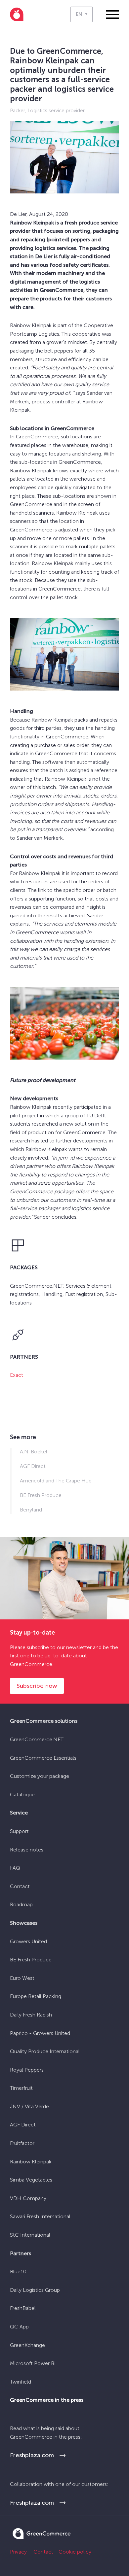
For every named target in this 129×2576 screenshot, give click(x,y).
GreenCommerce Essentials (43, 1758)
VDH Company (28, 2198)
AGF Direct (23, 2125)
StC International (30, 2235)
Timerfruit (21, 2088)
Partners (21, 2253)
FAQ (15, 1868)
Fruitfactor (22, 2143)
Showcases (24, 1923)
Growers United (28, 1941)
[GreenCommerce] (41, 2537)
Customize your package (40, 1776)
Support (19, 1831)
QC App (19, 2327)
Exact (17, 1375)
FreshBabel (23, 2308)
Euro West (22, 1978)
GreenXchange (27, 2345)
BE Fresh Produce (31, 1960)
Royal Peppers (27, 2070)
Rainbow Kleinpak (31, 2162)
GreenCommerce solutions (44, 1721)
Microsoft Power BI (33, 2363)
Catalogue (22, 1795)
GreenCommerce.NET (37, 1739)
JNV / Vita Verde (29, 2106)
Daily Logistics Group (35, 2290)
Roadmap (21, 1904)
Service (19, 1813)
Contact (20, 1886)
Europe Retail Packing (36, 1996)
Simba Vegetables (31, 2180)
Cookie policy (75, 2552)
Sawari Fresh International (40, 2216)
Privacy (18, 2552)
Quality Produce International (45, 2051)
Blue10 (18, 2271)
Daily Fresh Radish (31, 2015)
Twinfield (21, 2382)
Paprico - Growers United (40, 2033)
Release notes (27, 1850)
